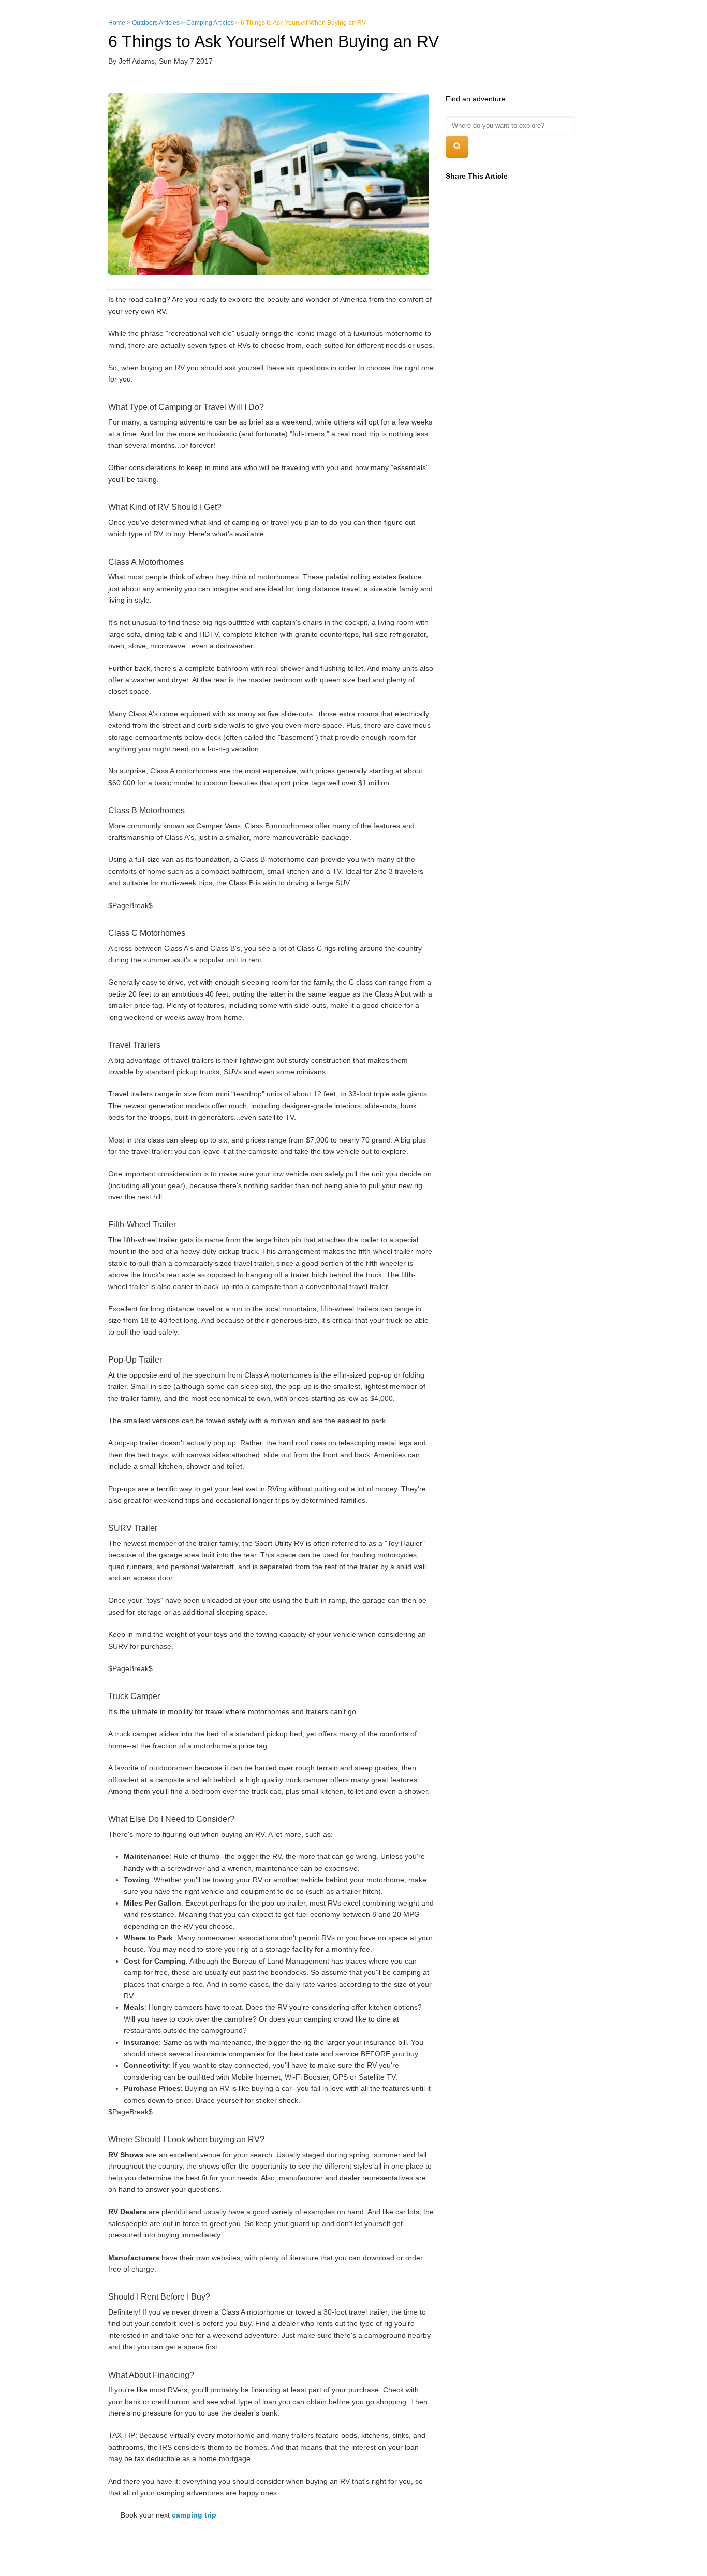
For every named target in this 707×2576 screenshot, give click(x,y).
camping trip (194, 2515)
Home (117, 23)
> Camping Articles (208, 23)
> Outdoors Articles (153, 23)
